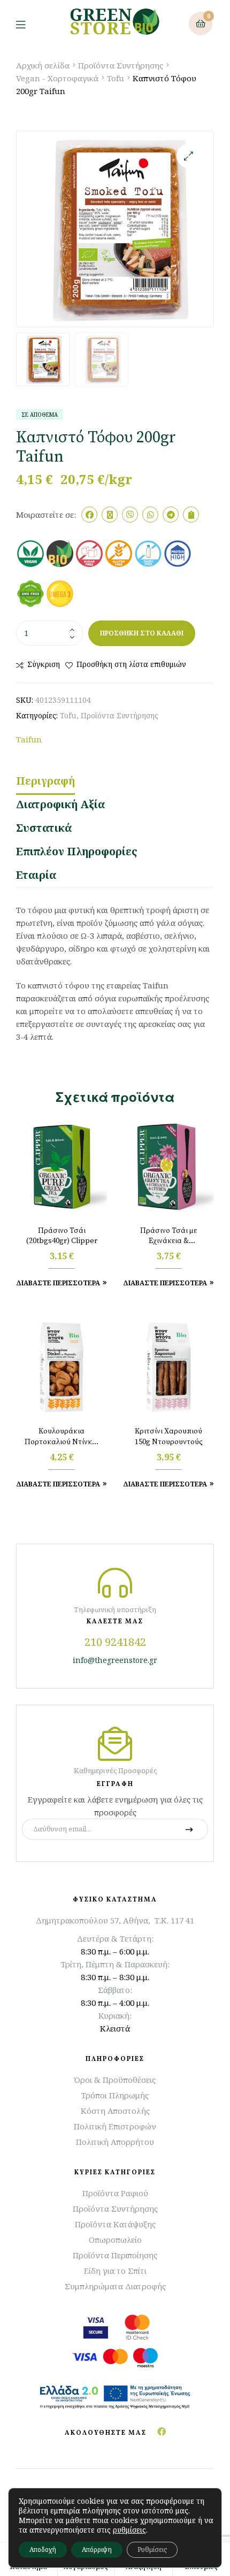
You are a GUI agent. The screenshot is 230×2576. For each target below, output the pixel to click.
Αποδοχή (43, 2550)
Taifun (29, 739)
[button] (189, 156)
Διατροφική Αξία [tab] (60, 804)
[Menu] (29, 24)
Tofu (116, 78)
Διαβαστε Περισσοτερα (58, 1283)
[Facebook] (162, 2432)
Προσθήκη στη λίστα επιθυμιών (131, 664)
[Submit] (189, 1829)
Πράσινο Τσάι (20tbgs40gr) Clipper (62, 1236)
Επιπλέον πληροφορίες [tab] (77, 851)
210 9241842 (115, 1642)
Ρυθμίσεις (152, 2550)
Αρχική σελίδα (43, 65)
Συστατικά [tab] (44, 828)
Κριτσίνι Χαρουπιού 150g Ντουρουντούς (169, 1437)
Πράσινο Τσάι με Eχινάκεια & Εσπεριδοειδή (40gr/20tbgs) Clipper (169, 1237)
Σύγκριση (44, 664)
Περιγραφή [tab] (45, 781)
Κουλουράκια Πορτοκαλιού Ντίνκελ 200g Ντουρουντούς (62, 1437)
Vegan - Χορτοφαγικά (57, 78)
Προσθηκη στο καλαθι (142, 633)
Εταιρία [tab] (36, 875)
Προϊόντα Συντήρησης (121, 65)
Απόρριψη (97, 2550)
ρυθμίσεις (129, 2530)
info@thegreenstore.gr (115, 1660)
